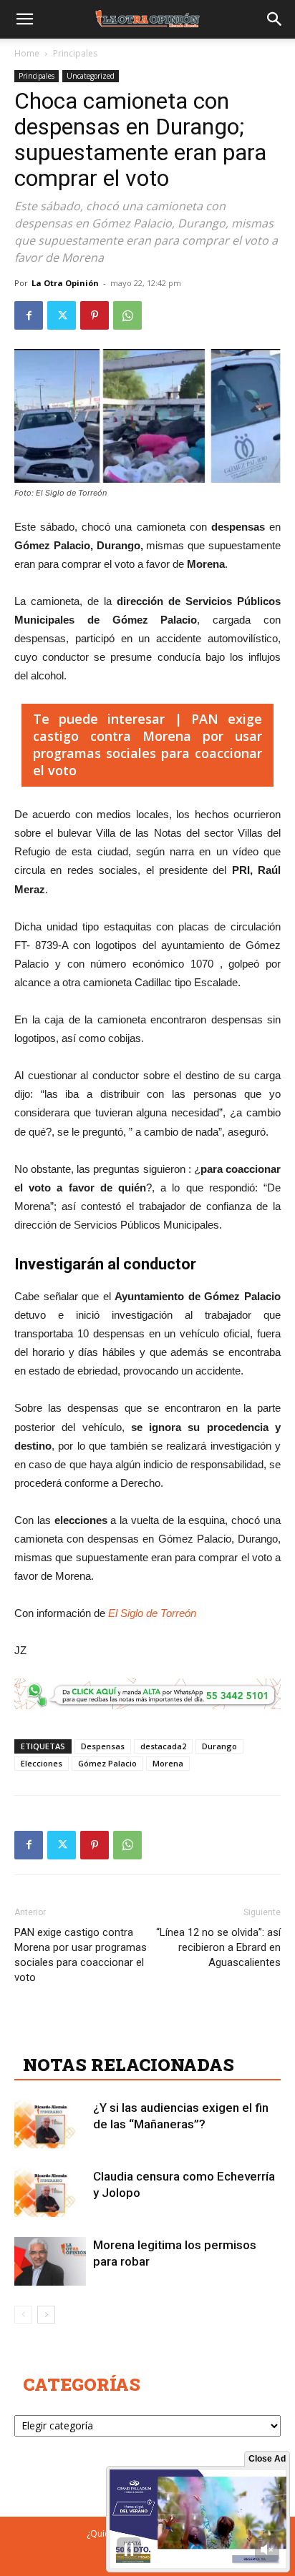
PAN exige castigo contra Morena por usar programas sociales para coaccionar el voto (81, 1955)
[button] (24, 19)
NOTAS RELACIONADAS (129, 2065)
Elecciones (42, 1763)
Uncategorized (91, 76)
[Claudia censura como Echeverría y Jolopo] (50, 2193)
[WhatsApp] (127, 315)
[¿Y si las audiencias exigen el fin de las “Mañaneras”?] (50, 2124)
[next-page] (46, 2315)
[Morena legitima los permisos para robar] (50, 2262)
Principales (75, 53)
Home (27, 53)
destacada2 (163, 1746)
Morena (168, 1763)
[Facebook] (29, 315)
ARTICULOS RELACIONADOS (150, 2033)
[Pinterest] (95, 315)
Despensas (103, 1746)
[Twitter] (62, 315)
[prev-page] (23, 2315)
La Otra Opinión (65, 283)
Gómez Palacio (107, 1763)
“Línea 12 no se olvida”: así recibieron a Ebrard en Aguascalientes (218, 1947)
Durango (219, 1746)
